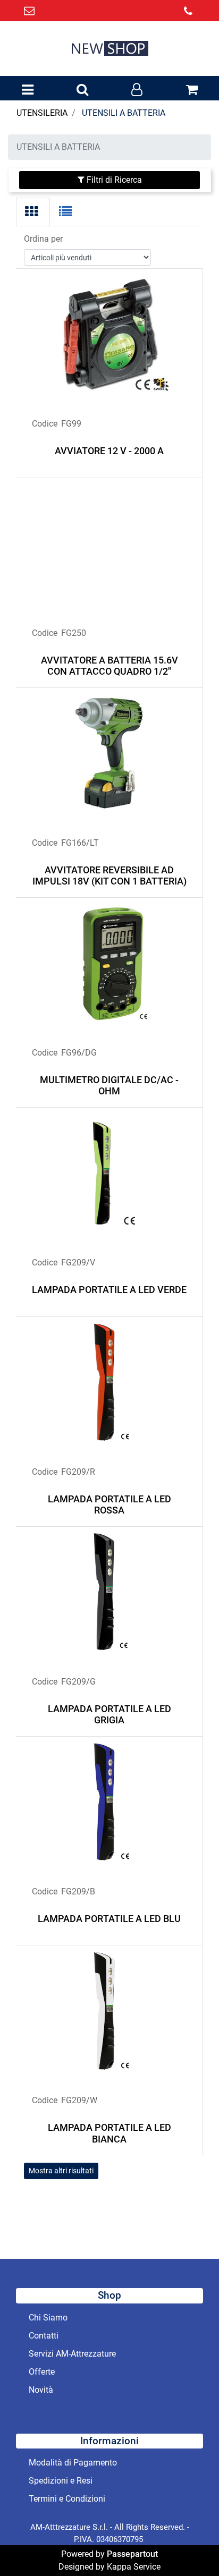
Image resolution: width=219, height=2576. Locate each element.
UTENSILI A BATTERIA (124, 113)
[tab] (33, 212)
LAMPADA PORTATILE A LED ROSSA (109, 1505)
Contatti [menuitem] (44, 2336)
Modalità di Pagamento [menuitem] (73, 2463)
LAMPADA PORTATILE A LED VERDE (109, 1290)
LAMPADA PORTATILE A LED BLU (109, 1919)
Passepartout (132, 2554)
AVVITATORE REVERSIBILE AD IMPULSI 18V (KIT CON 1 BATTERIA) (109, 876)
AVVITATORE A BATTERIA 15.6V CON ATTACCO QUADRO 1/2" (109, 666)
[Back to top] (189, 2546)
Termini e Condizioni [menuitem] (67, 2499)
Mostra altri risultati (61, 2171)
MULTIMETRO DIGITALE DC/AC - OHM (109, 1086)
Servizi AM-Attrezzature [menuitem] (72, 2354)
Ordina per (43, 239)
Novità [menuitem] (41, 2390)
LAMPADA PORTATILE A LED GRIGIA (109, 1715)
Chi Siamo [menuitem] (48, 2318)
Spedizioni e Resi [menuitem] (61, 2481)
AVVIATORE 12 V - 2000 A (109, 451)
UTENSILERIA (42, 113)
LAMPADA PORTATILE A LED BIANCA (109, 2133)
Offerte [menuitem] (42, 2372)
